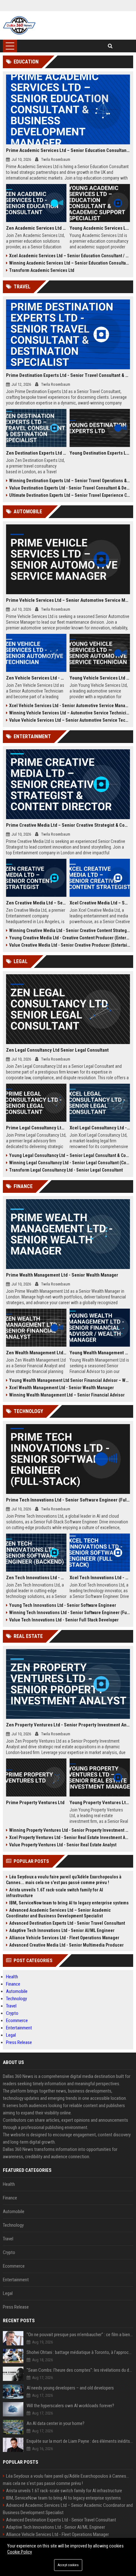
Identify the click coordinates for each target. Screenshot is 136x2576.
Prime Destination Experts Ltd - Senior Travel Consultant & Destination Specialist (68, 375)
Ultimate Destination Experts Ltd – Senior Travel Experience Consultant (70, 495)
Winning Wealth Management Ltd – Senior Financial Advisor (67, 1395)
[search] (110, 46)
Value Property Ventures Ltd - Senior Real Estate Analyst (63, 1845)
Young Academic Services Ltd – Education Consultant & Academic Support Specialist (100, 228)
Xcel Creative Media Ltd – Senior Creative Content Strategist (100, 903)
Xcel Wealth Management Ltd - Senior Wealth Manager (62, 1388)
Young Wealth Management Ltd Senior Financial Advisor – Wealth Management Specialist (70, 1380)
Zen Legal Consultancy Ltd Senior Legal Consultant (57, 1050)
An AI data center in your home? (56, 2423)
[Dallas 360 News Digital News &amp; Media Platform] (19, 25)
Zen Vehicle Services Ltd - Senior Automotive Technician (36, 678)
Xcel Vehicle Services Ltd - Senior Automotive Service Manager (70, 706)
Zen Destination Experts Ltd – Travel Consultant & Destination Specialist (36, 453)
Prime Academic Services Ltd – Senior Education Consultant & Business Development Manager (68, 150)
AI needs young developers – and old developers (70, 2388)
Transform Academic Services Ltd (42, 270)
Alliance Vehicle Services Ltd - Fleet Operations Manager (64, 1938)
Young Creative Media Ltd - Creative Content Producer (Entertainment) (70, 938)
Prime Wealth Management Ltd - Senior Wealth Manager (62, 1275)
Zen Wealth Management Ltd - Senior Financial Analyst (36, 1353)
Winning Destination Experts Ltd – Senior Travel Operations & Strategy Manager (70, 481)
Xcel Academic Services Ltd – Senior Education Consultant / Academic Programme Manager (70, 256)
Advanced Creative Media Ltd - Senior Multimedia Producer (66, 1945)
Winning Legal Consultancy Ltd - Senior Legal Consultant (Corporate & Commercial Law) (70, 1163)
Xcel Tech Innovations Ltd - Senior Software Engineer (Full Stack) (100, 1578)
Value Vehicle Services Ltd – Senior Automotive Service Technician (70, 720)
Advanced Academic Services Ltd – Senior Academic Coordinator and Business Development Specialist (58, 1913)
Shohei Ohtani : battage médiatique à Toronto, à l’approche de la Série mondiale (80, 2352)
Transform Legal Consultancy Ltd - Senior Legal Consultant (66, 1170)
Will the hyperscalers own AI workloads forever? (70, 2406)
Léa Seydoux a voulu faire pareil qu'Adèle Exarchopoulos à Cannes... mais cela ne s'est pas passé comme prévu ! (64, 1880)
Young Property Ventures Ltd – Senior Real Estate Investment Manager (100, 1803)
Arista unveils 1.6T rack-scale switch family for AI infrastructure (55, 1893)
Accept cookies (68, 2565)
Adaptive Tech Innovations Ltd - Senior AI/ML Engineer (62, 1930)
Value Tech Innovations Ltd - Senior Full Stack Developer (64, 1620)
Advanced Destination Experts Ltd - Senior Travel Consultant (67, 1923)
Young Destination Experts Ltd (100, 453)
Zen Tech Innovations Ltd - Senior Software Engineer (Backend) (36, 1578)
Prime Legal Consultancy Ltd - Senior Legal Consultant (36, 1128)
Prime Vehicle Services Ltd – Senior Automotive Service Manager (68, 600)
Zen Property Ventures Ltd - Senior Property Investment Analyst (68, 1725)
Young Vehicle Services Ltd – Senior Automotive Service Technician (100, 678)
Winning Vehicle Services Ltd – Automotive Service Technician (70, 713)
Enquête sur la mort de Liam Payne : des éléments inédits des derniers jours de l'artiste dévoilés (80, 2441)
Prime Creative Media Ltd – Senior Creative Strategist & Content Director (68, 825)
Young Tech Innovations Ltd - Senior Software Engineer (63, 1605)
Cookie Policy (20, 2552)
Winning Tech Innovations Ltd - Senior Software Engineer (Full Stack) (70, 1613)
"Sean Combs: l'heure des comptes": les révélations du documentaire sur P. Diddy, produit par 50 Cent (80, 2370)
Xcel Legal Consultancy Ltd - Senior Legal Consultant (100, 1128)
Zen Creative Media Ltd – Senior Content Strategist (36, 903)
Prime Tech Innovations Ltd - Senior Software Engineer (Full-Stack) (68, 1500)
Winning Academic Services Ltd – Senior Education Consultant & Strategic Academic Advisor (70, 263)
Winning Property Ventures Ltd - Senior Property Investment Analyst (70, 1830)
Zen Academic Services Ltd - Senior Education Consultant (36, 228)
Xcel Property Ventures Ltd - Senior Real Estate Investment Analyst (70, 1837)
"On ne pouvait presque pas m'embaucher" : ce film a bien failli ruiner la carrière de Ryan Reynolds (80, 2335)
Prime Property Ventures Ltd (35, 1803)
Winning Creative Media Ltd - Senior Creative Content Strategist (70, 930)
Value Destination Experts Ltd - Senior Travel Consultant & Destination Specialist (70, 488)
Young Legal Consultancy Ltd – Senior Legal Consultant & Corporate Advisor (70, 1155)
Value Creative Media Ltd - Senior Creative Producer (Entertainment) (70, 945)
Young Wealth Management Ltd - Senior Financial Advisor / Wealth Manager (100, 1353)
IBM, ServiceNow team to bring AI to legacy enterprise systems (69, 1903)
